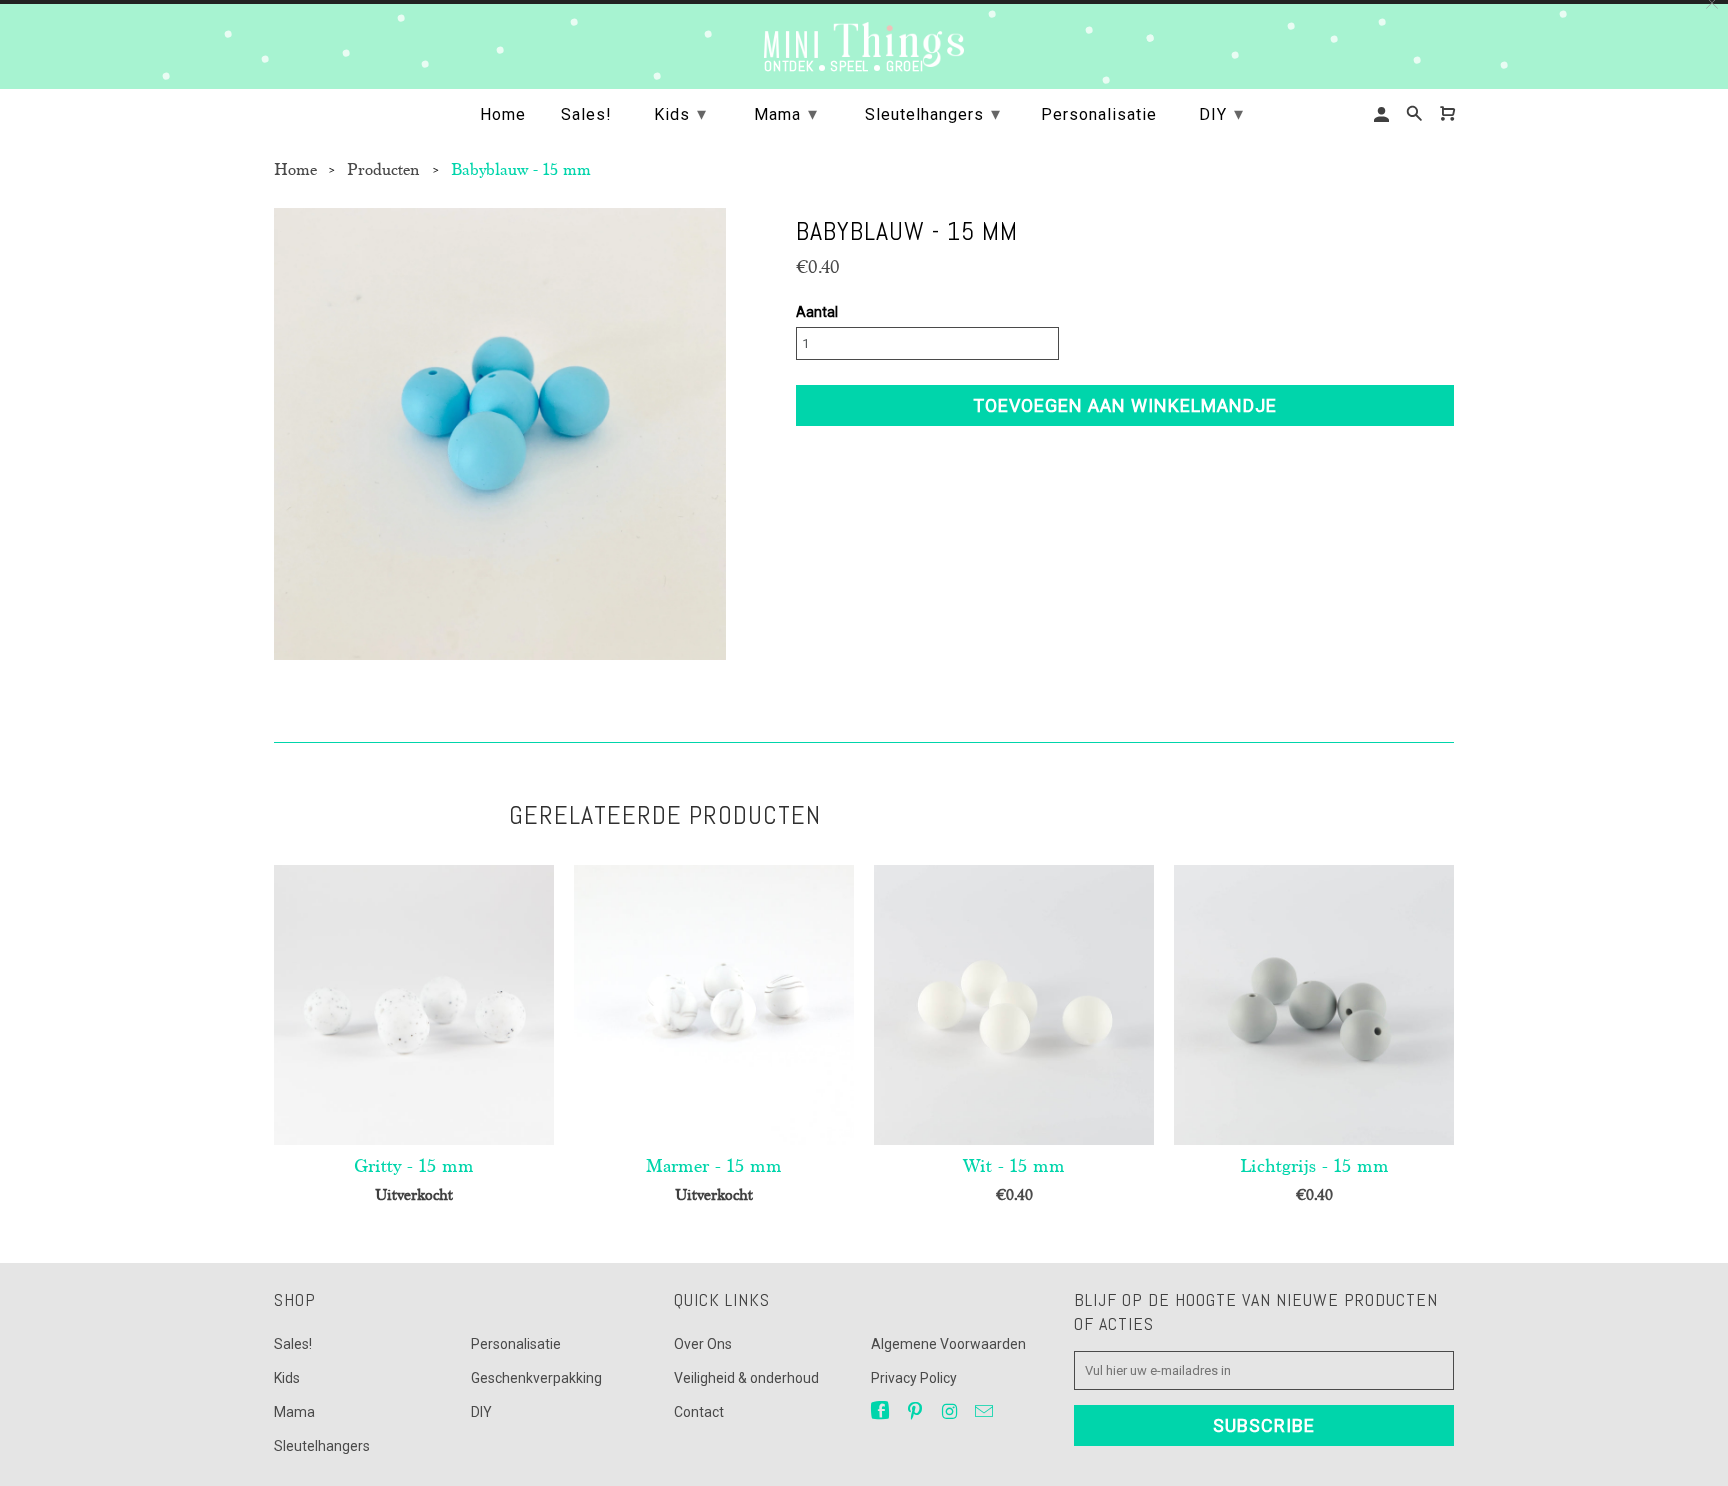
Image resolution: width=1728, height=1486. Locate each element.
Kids (287, 1378)
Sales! (293, 1344)
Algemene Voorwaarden (948, 1344)
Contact (699, 1412)
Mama (294, 1412)
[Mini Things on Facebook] (882, 1411)
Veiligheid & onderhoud (746, 1378)
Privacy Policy (914, 1378)
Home (503, 115)
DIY (481, 1412)
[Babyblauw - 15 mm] (500, 434)
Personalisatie (516, 1344)
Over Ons (703, 1344)
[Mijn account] (1383, 114)
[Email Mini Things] (986, 1411)
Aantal (817, 312)
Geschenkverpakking (536, 1378)
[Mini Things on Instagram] (951, 1411)
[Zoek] (1416, 114)
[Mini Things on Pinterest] (917, 1411)
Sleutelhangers (322, 1446)
